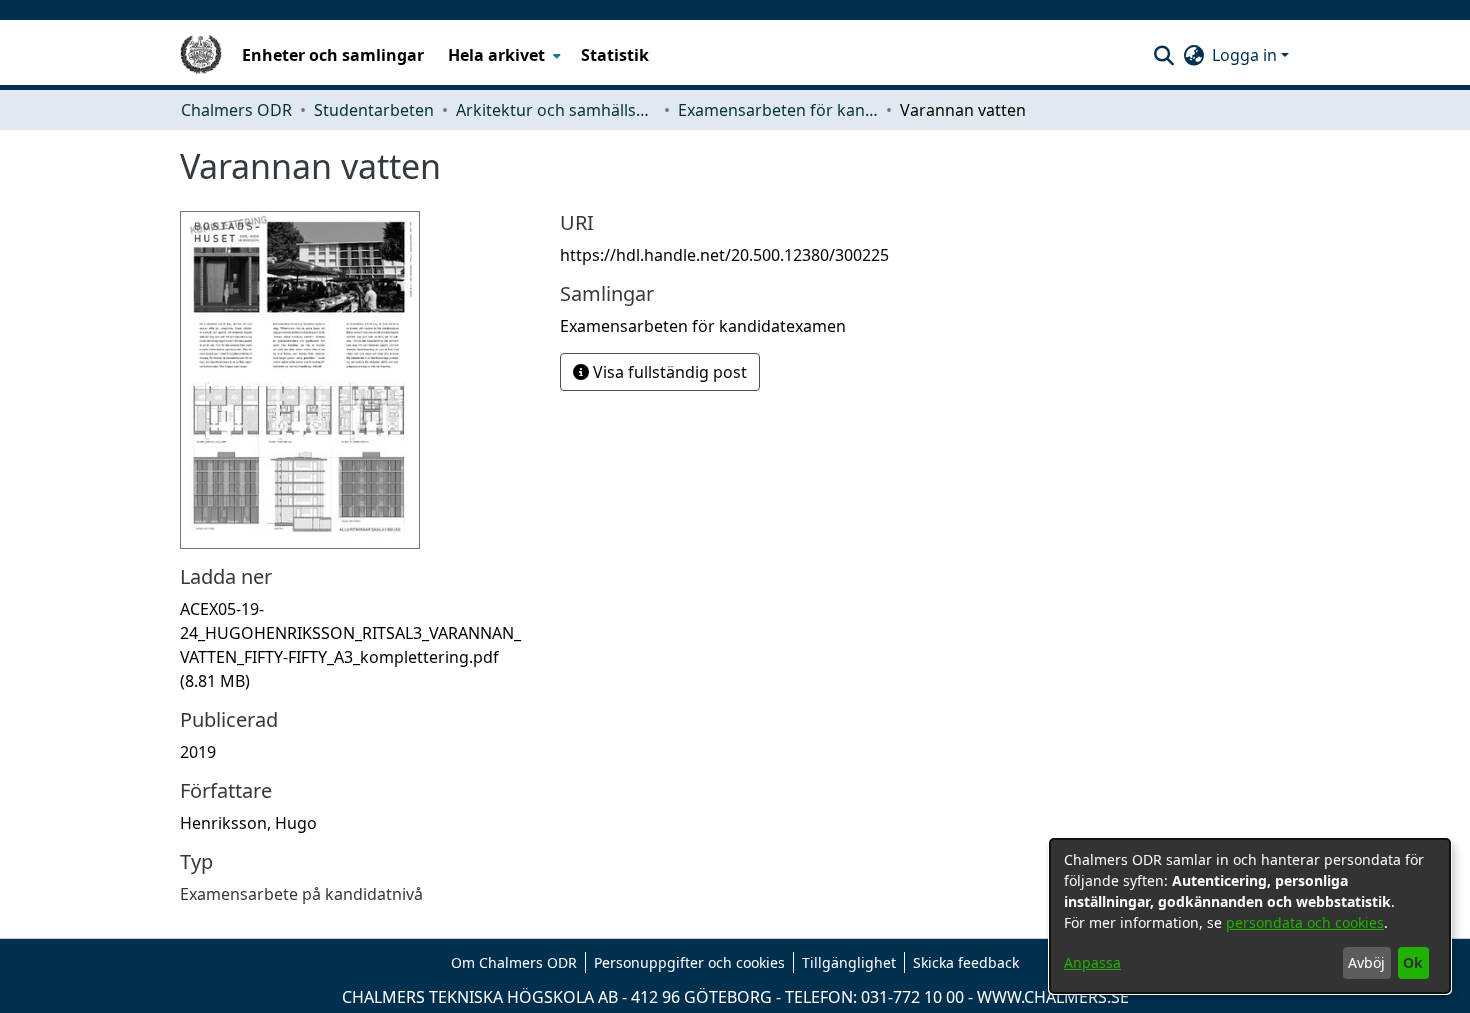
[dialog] (1250, 916)
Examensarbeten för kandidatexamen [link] (778, 110)
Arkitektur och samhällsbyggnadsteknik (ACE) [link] (556, 110)
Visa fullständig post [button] (668, 372)
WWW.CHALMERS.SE (1053, 997)
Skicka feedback (966, 962)
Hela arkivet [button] (496, 55)
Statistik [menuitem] (615, 55)
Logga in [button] (1246, 55)
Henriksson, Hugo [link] (248, 823)
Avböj (1366, 962)
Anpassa (1092, 962)
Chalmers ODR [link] (236, 110)
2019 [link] (198, 752)
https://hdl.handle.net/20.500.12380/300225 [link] (724, 255)
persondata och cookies (1305, 922)
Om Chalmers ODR (514, 962)
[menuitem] (502, 55)
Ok (1413, 962)
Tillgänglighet (849, 962)
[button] (1163, 55)
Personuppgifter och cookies (689, 962)
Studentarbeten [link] (374, 110)
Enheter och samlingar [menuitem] (333, 55)
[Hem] (201, 55)
